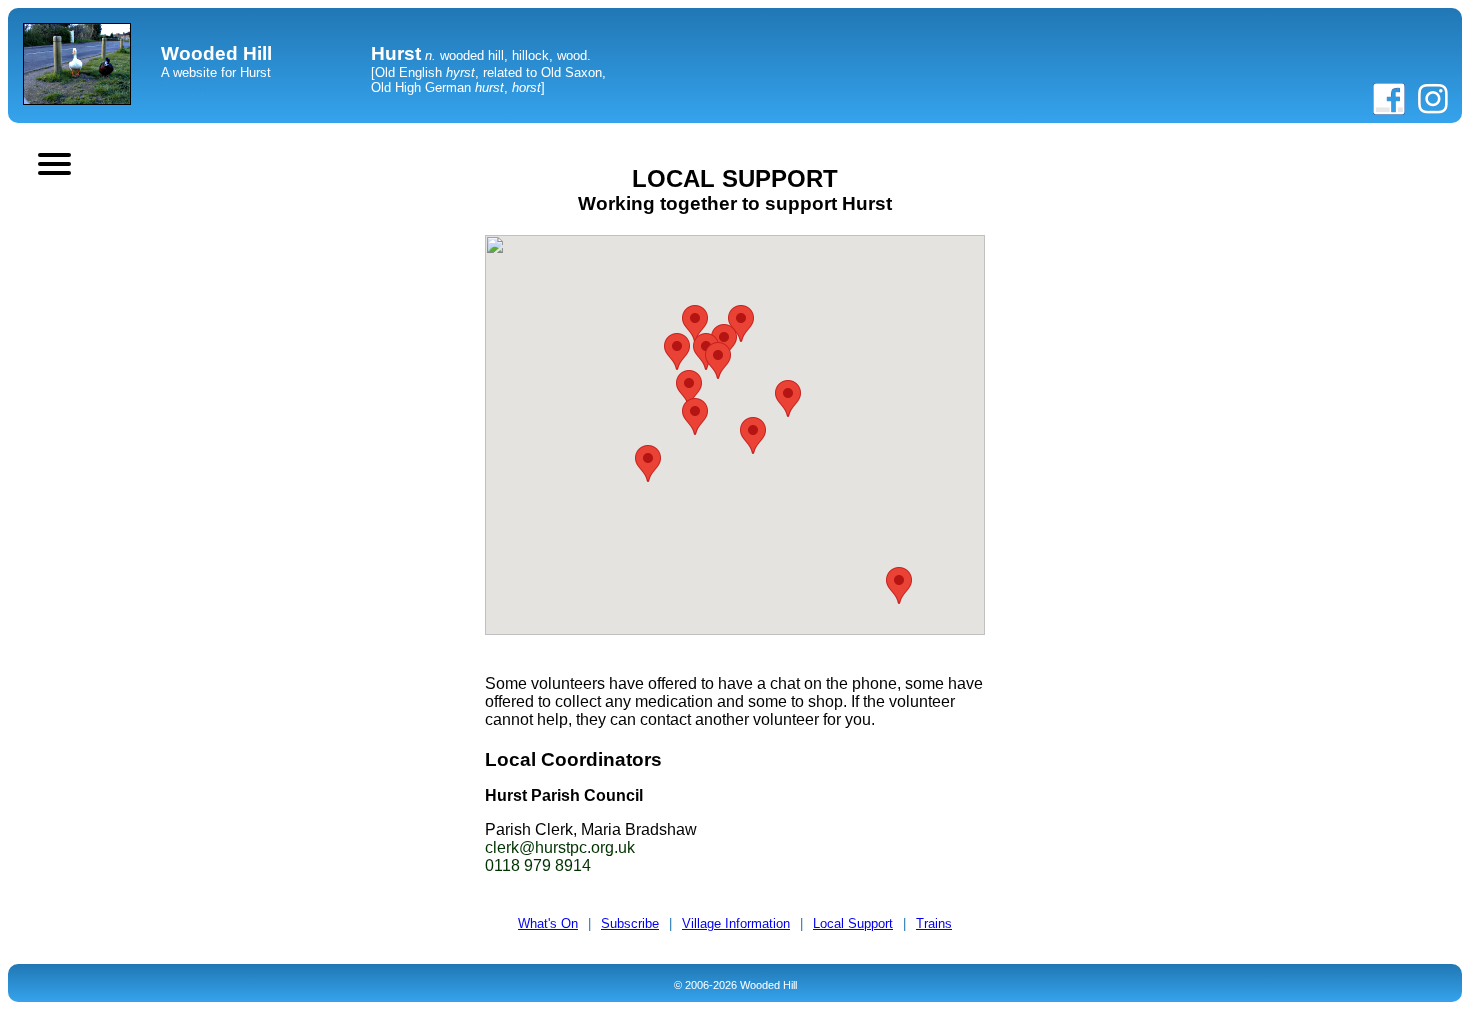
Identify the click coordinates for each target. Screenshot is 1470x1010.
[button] (648, 463)
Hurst (396, 53)
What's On (548, 923)
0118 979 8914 (538, 865)
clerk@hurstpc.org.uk (560, 847)
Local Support (853, 923)
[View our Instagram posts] (1433, 110)
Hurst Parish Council (564, 795)
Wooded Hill (216, 53)
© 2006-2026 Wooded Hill (735, 985)
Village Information (736, 923)
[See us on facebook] (1389, 110)
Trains (934, 923)
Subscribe (630, 923)
